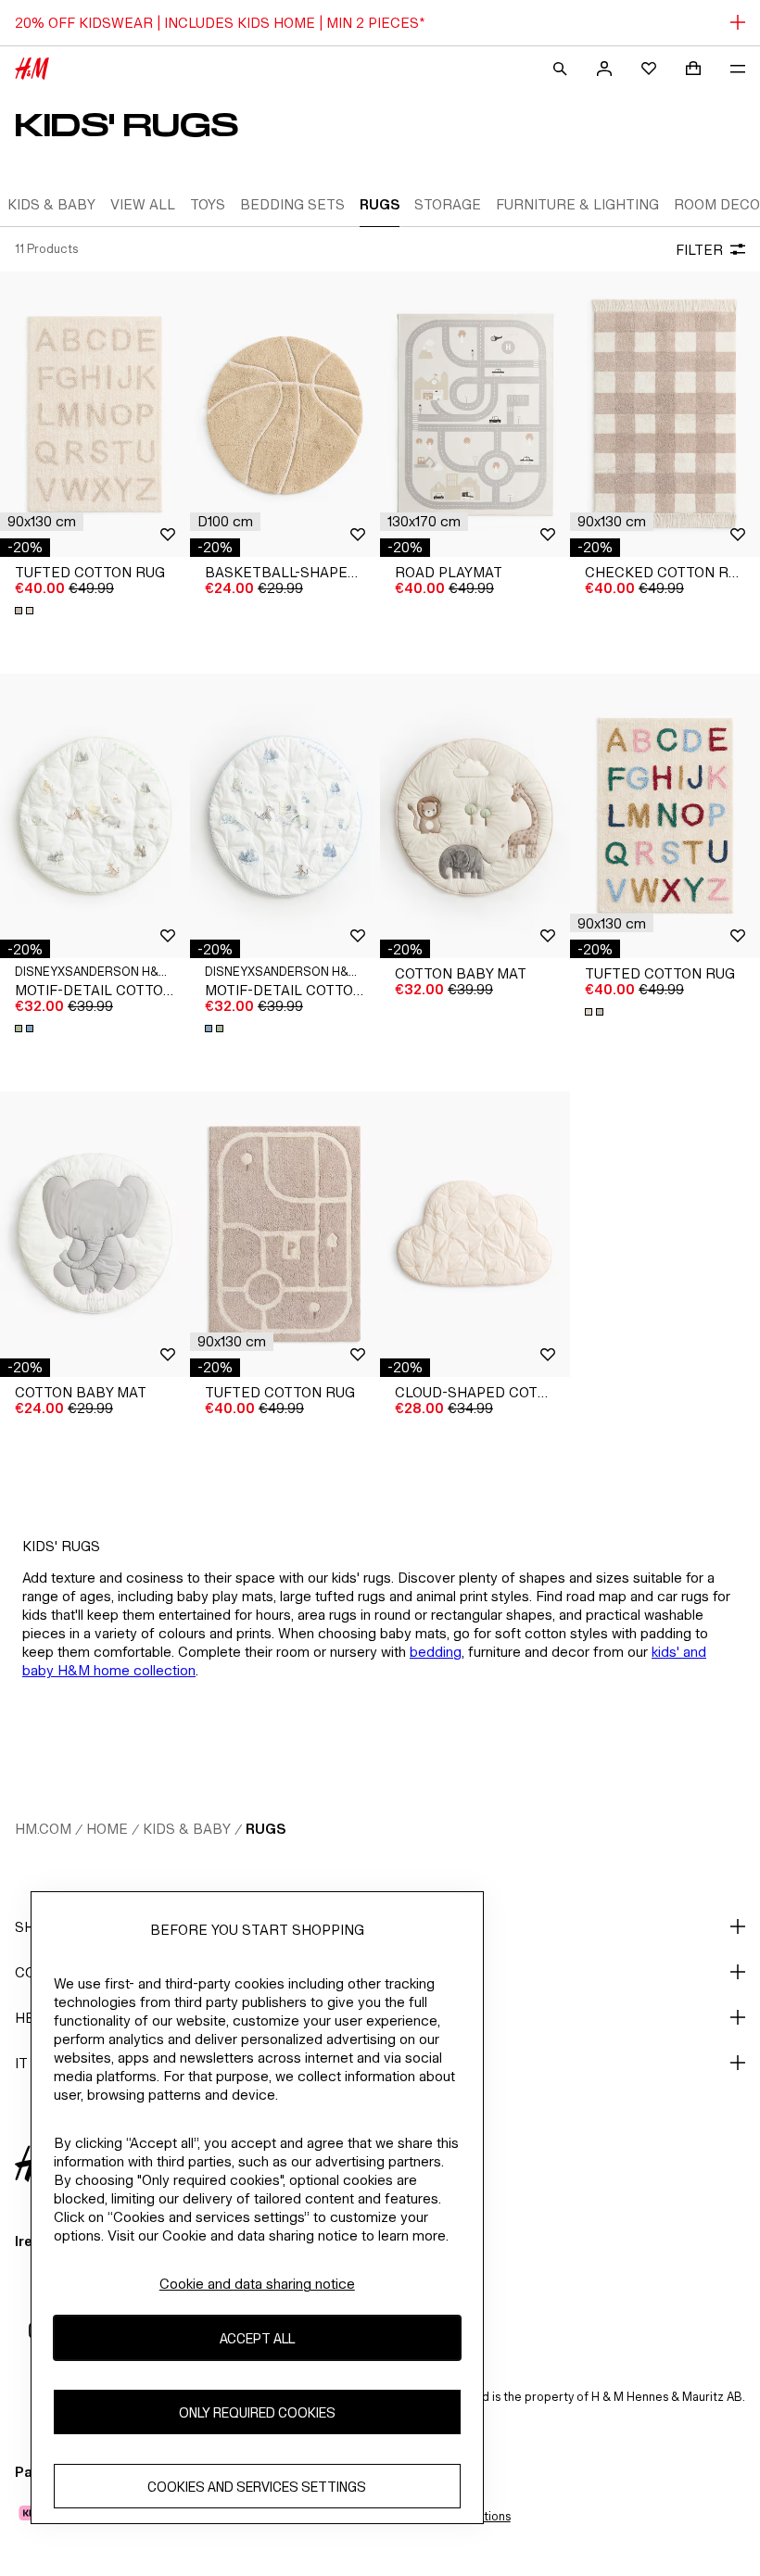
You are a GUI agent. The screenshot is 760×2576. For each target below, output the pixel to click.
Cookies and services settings (257, 2487)
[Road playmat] (475, 414)
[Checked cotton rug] (665, 414)
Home (107, 1829)
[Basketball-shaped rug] (285, 414)
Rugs (266, 1829)
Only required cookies (257, 2412)
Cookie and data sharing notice (257, 2284)
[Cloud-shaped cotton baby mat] (475, 1234)
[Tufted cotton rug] (95, 414)
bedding (436, 1652)
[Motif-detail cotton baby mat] (95, 816)
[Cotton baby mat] (475, 816)
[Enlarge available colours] (26, 611)
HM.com (43, 1829)
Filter (699, 250)
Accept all (257, 2338)
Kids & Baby (187, 1829)
